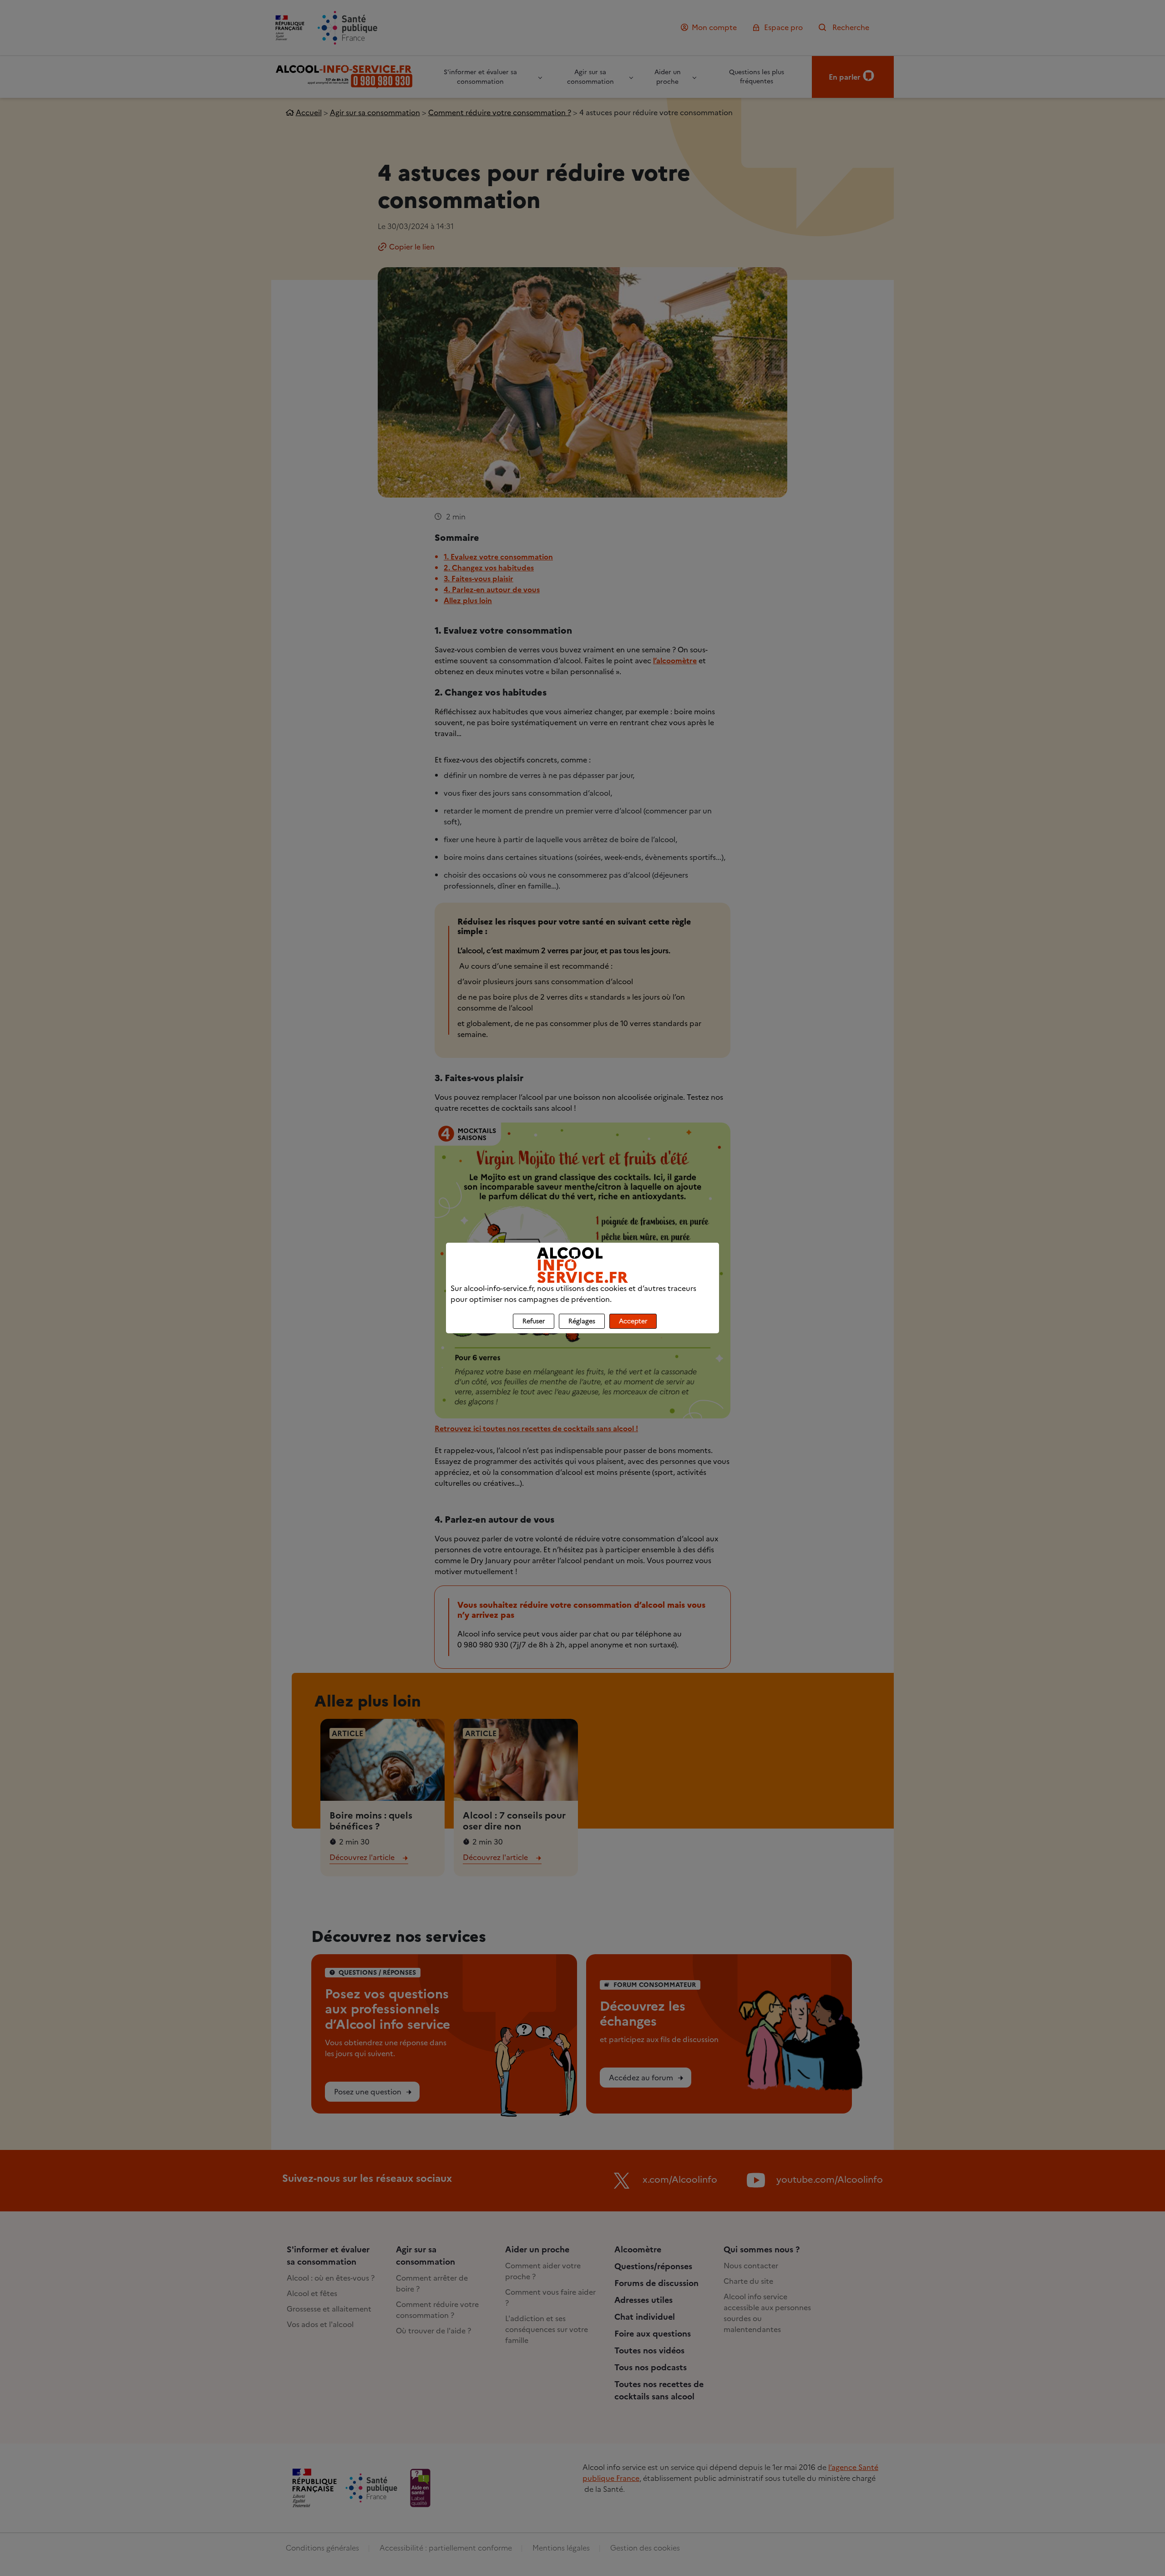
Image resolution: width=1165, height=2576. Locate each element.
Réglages (582, 1321)
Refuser (534, 1321)
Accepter (633, 1321)
